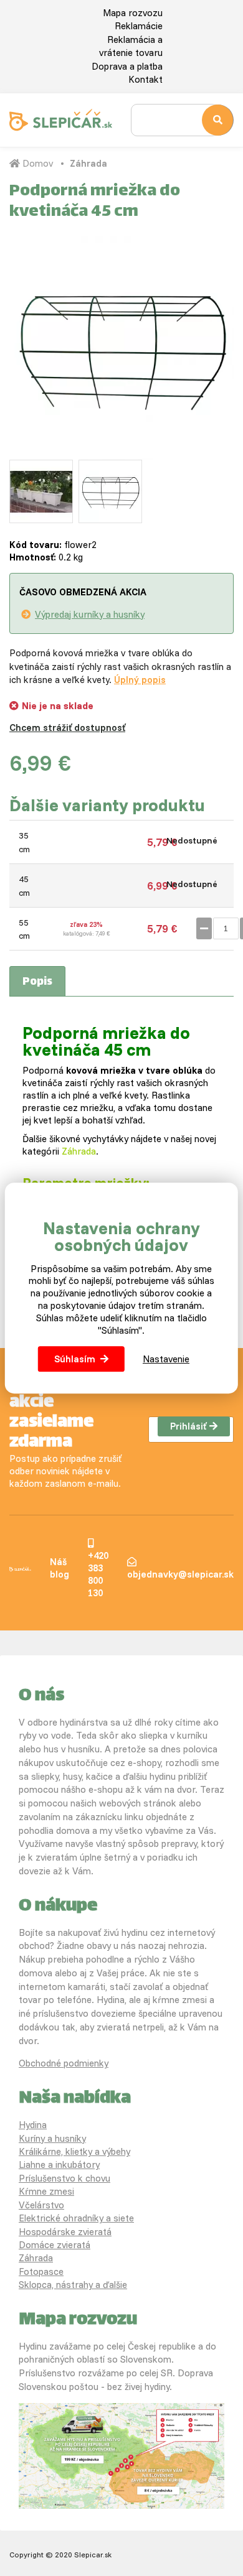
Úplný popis (140, 680)
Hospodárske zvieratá (65, 2232)
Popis (37, 982)
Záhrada (88, 163)
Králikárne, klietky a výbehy (74, 2151)
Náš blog (60, 1568)
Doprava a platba (127, 66)
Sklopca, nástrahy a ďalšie (73, 2285)
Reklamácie (139, 26)
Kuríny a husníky (52, 2138)
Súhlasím (75, 1359)
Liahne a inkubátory (59, 2164)
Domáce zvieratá (55, 2245)
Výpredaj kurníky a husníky (90, 614)
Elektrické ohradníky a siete (76, 2218)
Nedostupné (192, 840)
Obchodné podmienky (64, 2063)
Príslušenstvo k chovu (64, 2178)
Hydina (33, 2125)
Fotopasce (41, 2271)
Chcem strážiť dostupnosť (67, 728)
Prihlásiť (188, 1426)
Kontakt (145, 79)
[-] (204, 928)
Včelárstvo (41, 2205)
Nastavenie (166, 1359)
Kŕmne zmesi (46, 2191)
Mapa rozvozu (133, 13)
